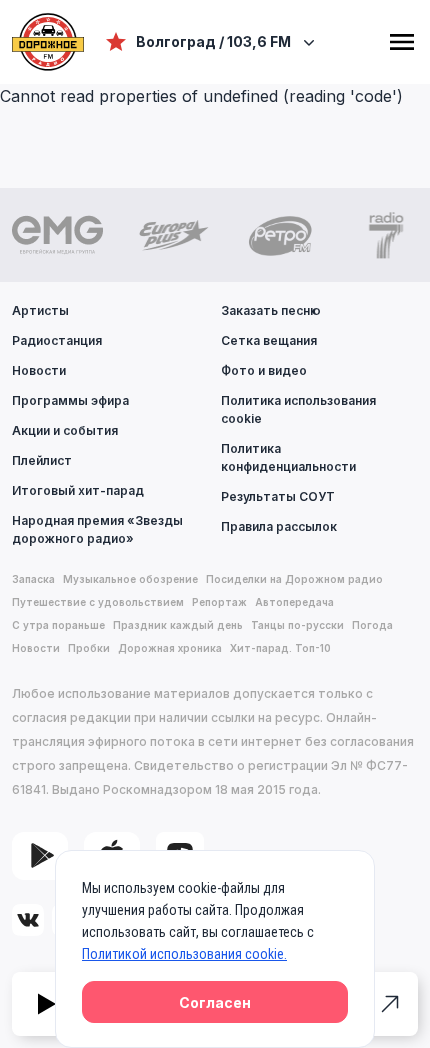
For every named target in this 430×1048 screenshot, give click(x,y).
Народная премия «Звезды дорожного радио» (97, 529)
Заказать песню (271, 310)
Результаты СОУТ (278, 496)
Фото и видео (264, 370)
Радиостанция (57, 340)
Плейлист (42, 460)
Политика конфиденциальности (288, 457)
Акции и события (65, 430)
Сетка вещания (269, 340)
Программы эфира (70, 400)
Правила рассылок (279, 526)
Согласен (215, 1002)
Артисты (40, 310)
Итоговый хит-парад (78, 490)
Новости (39, 370)
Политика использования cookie (298, 409)
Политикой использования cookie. (184, 954)
